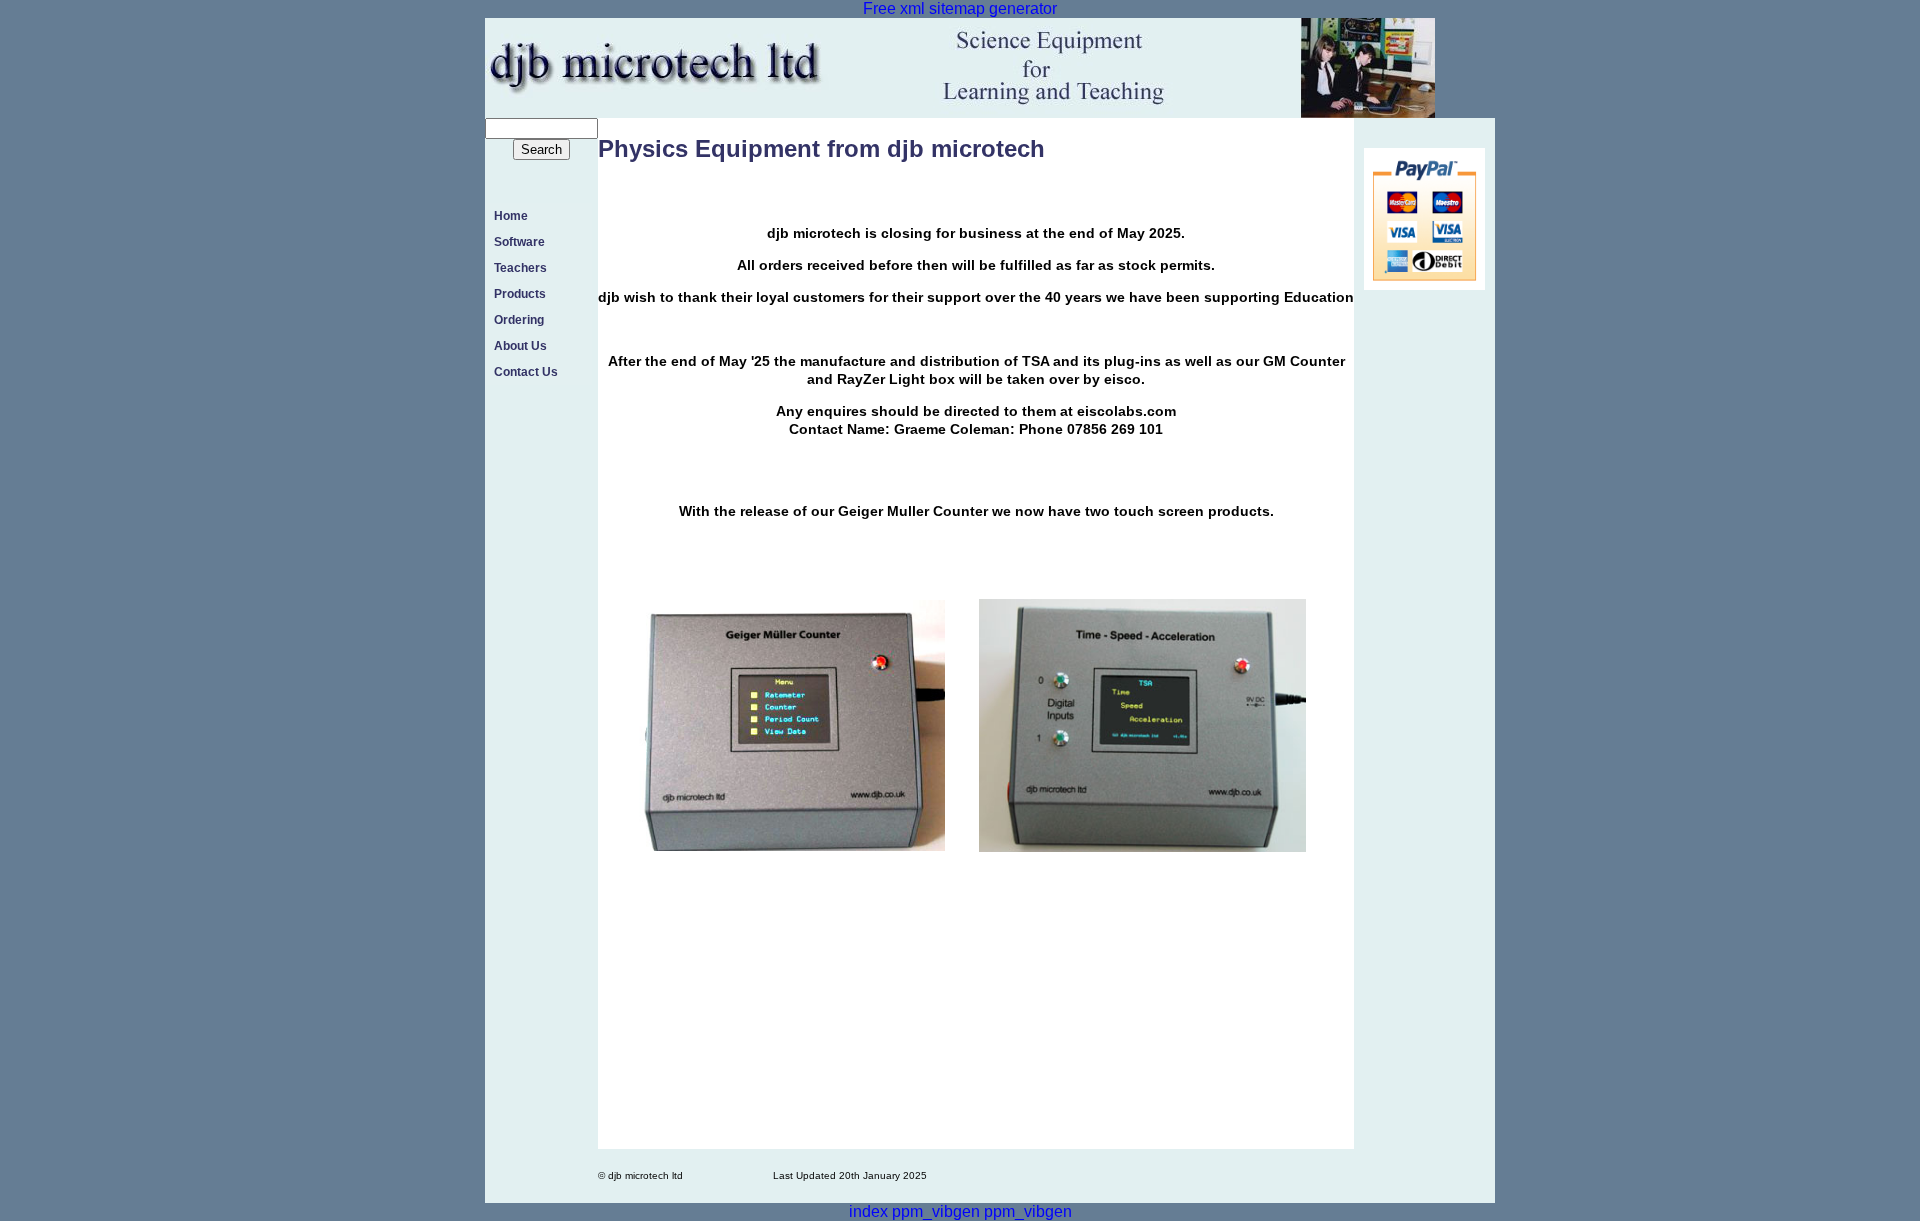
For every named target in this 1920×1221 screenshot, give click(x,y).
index (868, 1211)
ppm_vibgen (936, 1211)
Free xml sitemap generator (960, 8)
